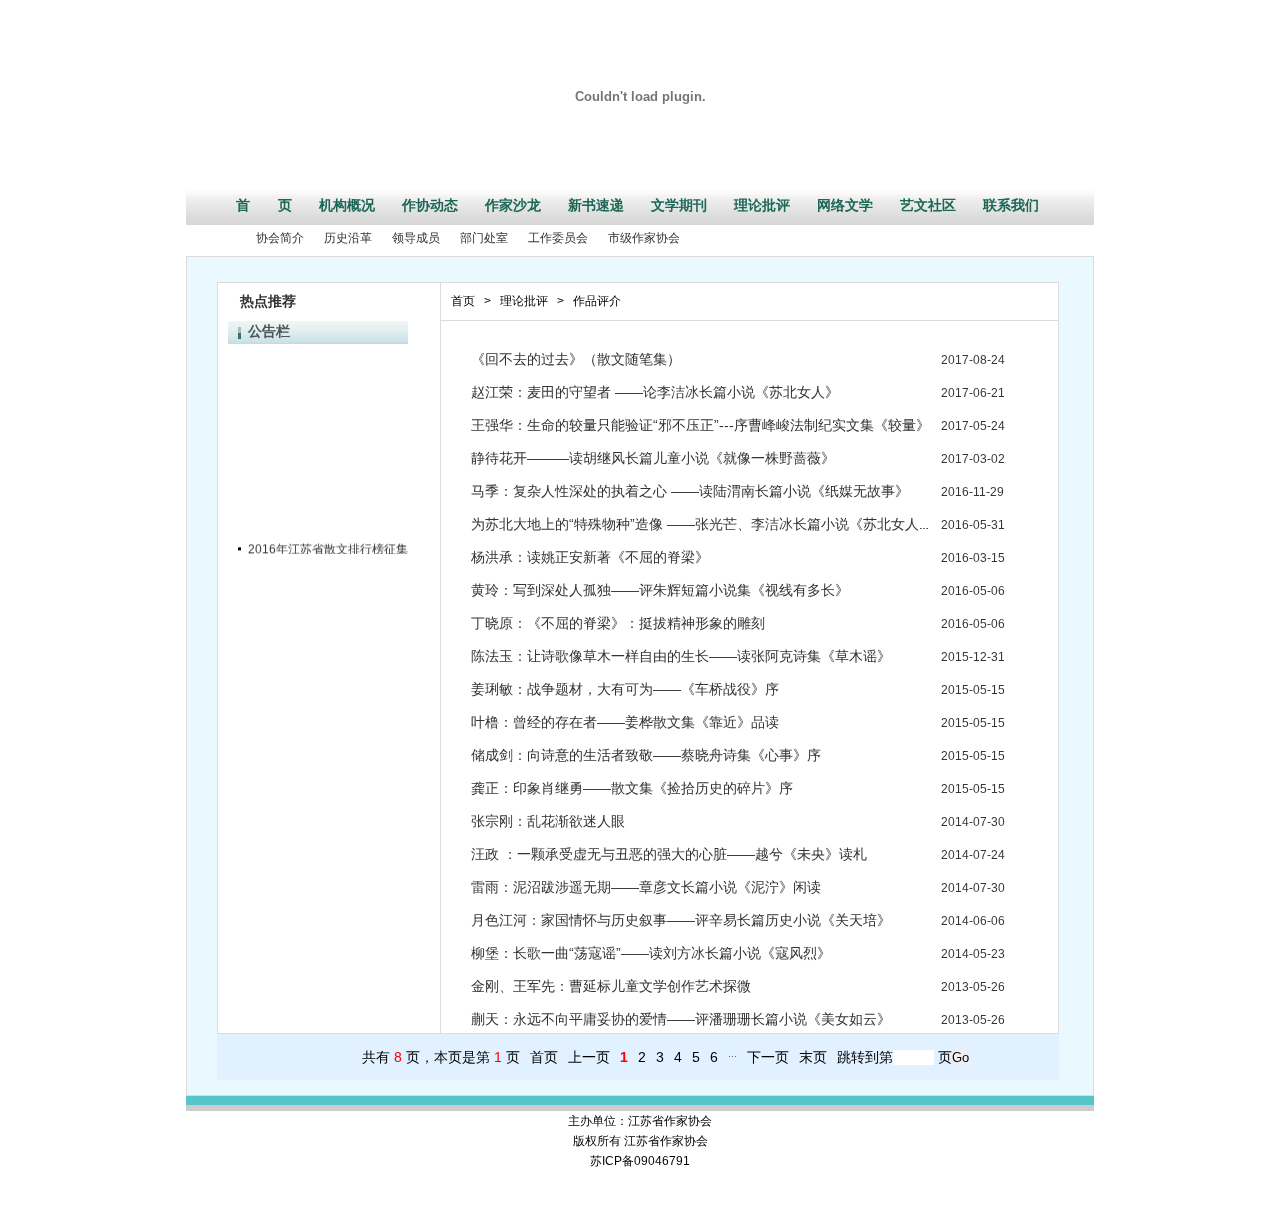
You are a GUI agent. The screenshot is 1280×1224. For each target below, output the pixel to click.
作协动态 (430, 205)
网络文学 (845, 205)
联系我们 (1011, 205)
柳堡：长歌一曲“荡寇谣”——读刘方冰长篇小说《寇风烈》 (651, 953)
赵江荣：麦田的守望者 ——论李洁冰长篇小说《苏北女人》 (655, 392)
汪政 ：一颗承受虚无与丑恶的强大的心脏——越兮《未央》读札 (669, 854)
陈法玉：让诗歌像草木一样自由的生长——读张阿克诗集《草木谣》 (681, 656)
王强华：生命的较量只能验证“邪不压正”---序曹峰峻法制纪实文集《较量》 (700, 425)
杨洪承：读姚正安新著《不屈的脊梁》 (590, 557)
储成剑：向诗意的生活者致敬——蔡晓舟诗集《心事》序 (646, 755)
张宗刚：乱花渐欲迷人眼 (548, 821)
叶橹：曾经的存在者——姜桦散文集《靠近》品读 (625, 722)
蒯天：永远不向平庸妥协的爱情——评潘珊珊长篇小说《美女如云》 (681, 1019)
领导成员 (416, 238)
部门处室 (484, 238)
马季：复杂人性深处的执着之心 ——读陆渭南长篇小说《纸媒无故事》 (690, 491)
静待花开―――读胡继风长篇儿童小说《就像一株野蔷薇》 (653, 458)
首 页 (264, 205)
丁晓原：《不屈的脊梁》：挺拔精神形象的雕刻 (618, 623)
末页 (813, 1057)
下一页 (768, 1057)
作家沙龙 (513, 205)
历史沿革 (348, 238)
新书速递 (596, 205)
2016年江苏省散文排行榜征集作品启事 (352, 545)
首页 (463, 301)
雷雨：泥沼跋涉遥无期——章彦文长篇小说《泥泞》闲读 (646, 887)
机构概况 (347, 205)
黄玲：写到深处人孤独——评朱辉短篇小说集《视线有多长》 (660, 590)
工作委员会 (558, 238)
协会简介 (280, 238)
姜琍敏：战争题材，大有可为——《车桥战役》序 (625, 689)
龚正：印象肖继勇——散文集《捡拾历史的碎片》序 (632, 788)
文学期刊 (679, 205)
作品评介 (597, 301)
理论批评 (762, 205)
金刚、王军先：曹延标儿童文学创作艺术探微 (611, 986)
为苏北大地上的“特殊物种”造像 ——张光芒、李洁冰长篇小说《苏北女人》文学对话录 (737, 524)
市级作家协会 (644, 238)
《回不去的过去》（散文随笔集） (576, 359)
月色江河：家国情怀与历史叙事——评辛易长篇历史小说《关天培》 (681, 920)
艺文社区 (928, 205)
